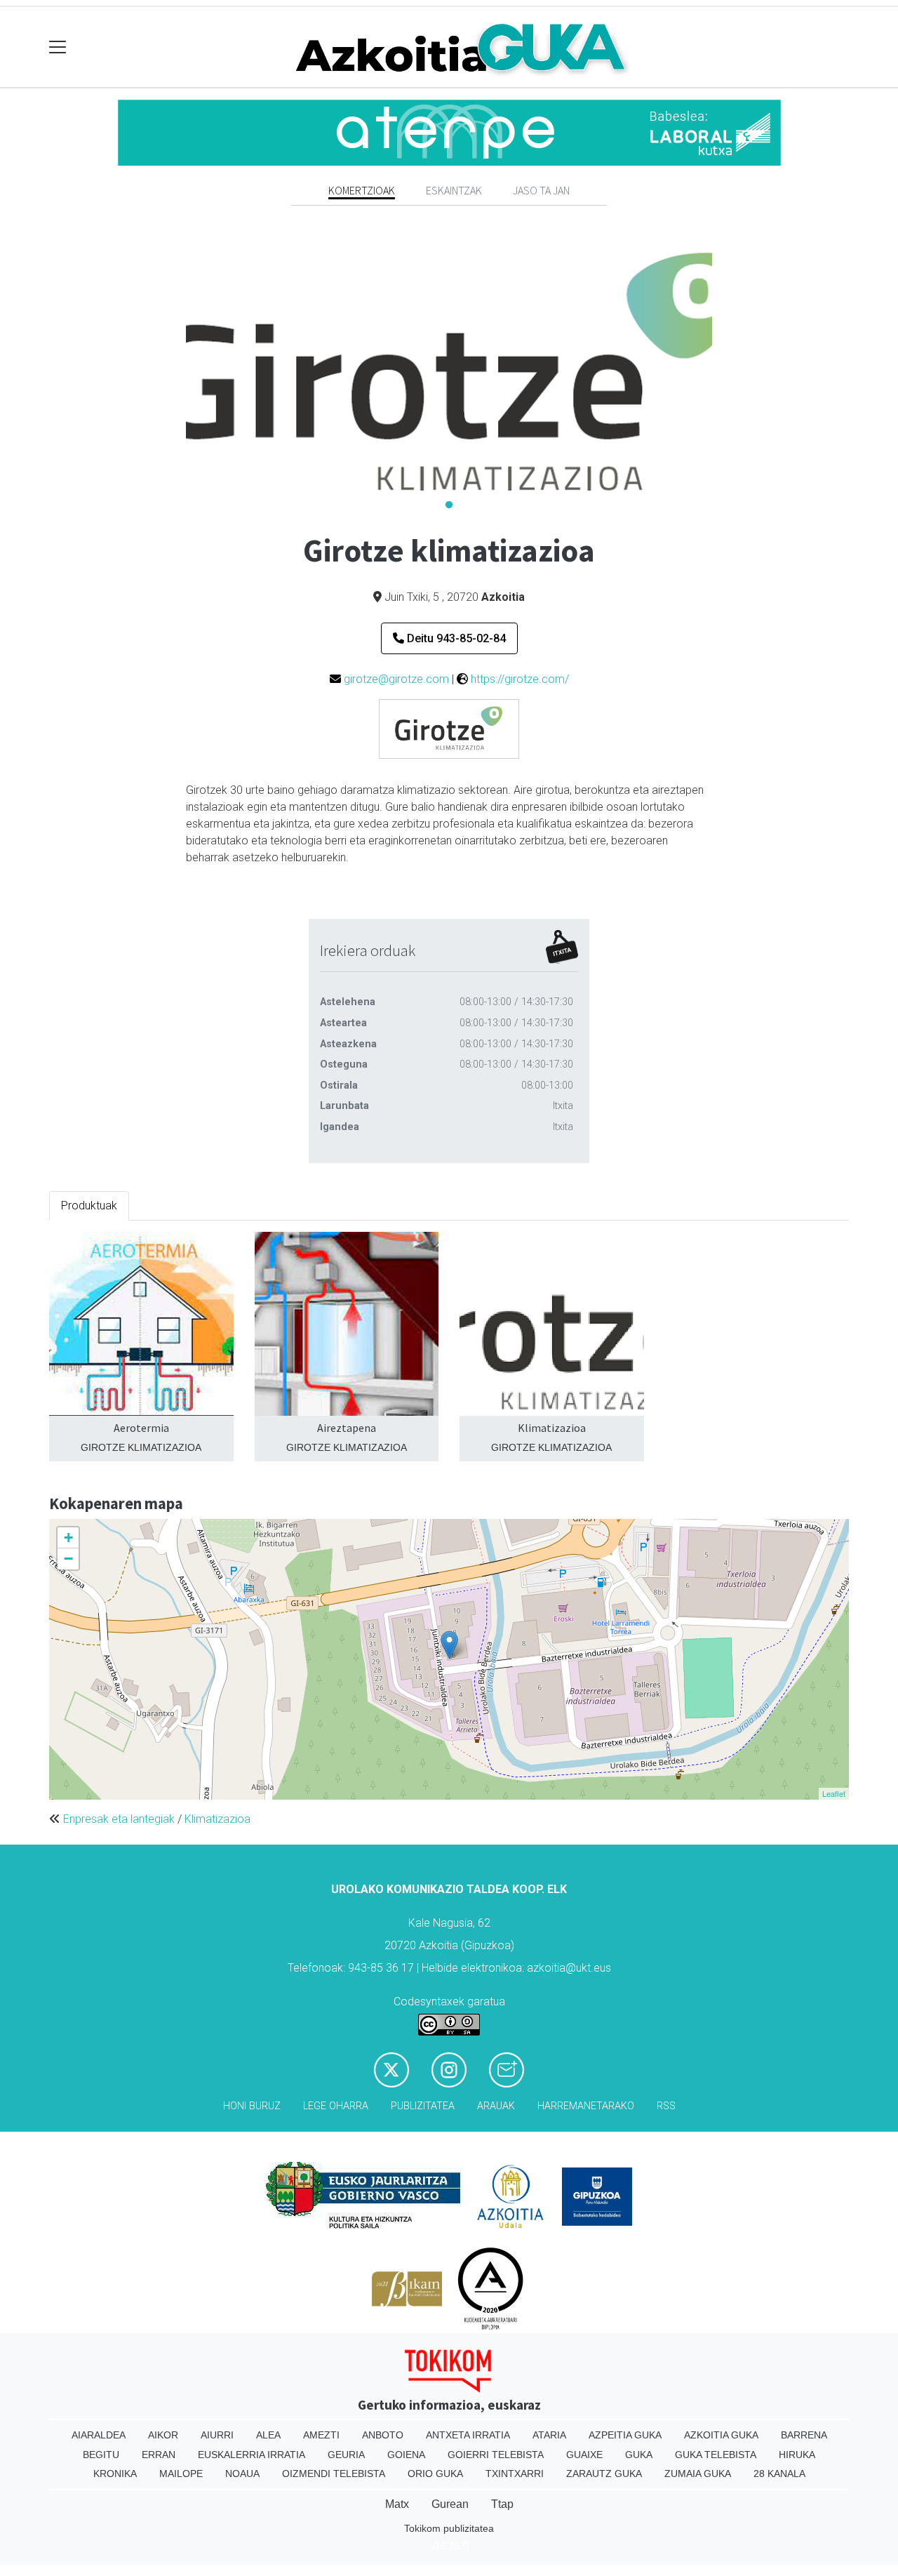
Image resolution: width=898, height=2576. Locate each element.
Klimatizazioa (217, 1819)
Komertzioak (362, 190)
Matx (397, 2504)
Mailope (181, 2474)
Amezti (321, 2435)
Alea (268, 2435)
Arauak (496, 2106)
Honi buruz (252, 2106)
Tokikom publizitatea (449, 2528)
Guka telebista (716, 2455)
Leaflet (834, 1793)
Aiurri (217, 2435)
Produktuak (89, 1206)
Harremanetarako (586, 2106)
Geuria (346, 2455)
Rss (666, 2106)
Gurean (450, 2504)
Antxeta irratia (468, 2435)
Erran (159, 2455)
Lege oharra (336, 2106)
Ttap (502, 2504)
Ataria (549, 2435)
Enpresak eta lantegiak (119, 1819)
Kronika (115, 2474)
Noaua (242, 2474)
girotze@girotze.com (396, 679)
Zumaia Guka (698, 2474)
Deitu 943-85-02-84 (455, 638)
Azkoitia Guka (721, 2435)
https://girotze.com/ (520, 679)
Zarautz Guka (604, 2474)
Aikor (163, 2435)
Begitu (101, 2455)
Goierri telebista (496, 2455)
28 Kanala (779, 2474)
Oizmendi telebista (334, 2474)
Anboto (383, 2435)
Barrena (804, 2435)
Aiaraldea (99, 2435)
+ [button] (68, 1538)
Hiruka (797, 2455)
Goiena (406, 2455)
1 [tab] (449, 505)
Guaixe (584, 2455)
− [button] (68, 1559)
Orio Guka (435, 2474)
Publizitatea (423, 2106)
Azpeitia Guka (625, 2435)
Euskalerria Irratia (252, 2455)
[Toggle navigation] (58, 47)
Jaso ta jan (541, 190)
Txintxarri (515, 2474)
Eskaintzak (454, 190)
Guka (639, 2455)
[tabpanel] (449, 376)
